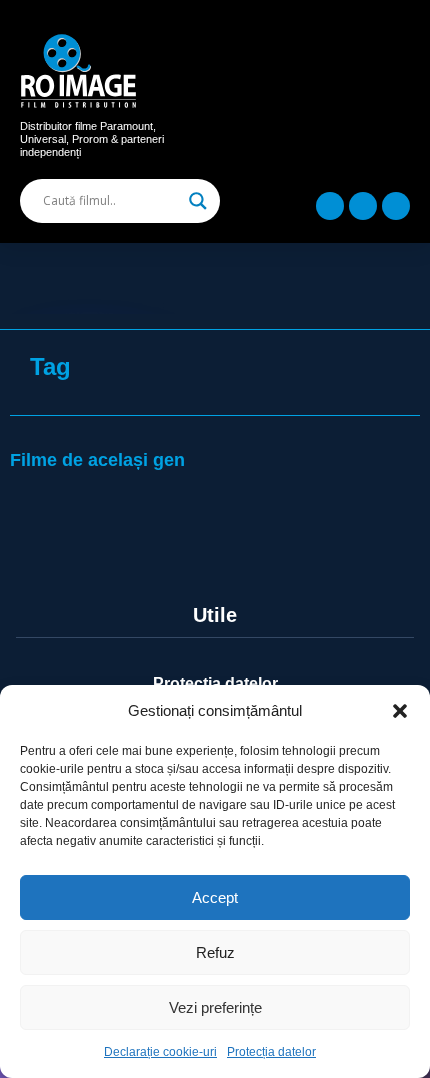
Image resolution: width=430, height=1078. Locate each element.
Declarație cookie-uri (160, 1052)
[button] (400, 711)
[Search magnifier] (198, 201)
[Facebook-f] (330, 206)
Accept (215, 897)
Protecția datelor (271, 1052)
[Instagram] (363, 206)
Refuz (215, 952)
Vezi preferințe (215, 1007)
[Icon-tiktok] (396, 206)
